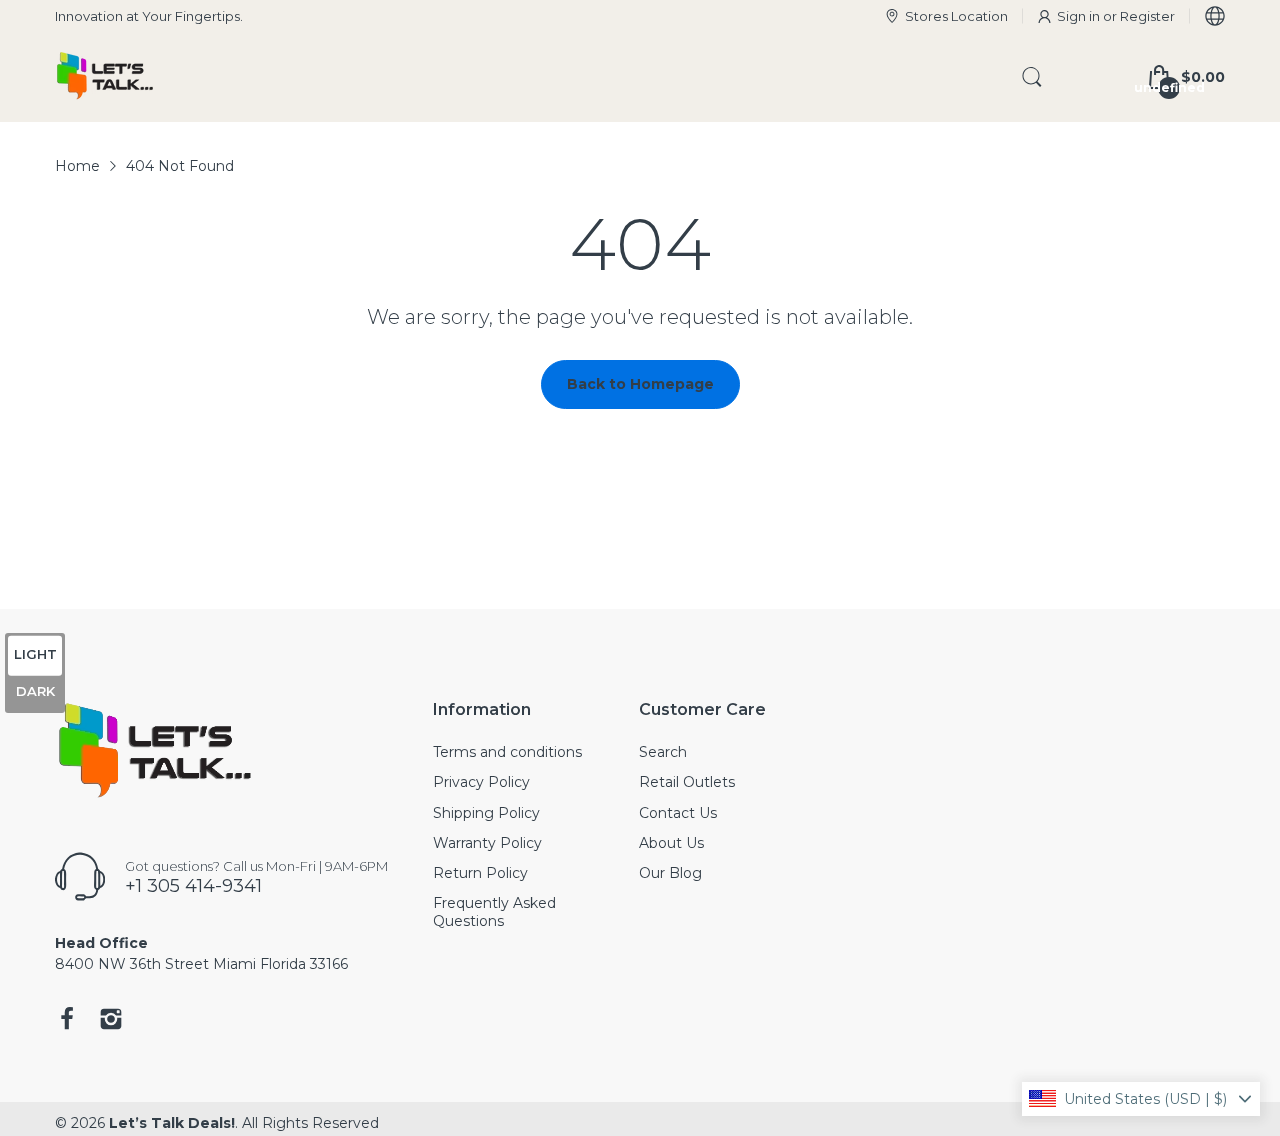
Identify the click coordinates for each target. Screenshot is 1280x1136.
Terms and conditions (507, 752)
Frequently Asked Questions (494, 912)
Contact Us (678, 813)
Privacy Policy (481, 782)
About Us (671, 843)
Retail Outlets (687, 782)
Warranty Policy (487, 843)
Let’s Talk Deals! (172, 1123)
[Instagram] (111, 1021)
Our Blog (670, 873)
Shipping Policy (486, 813)
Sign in (1080, 16)
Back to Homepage (640, 384)
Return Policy (480, 873)
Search (663, 752)
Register (1147, 16)
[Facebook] (67, 1021)
